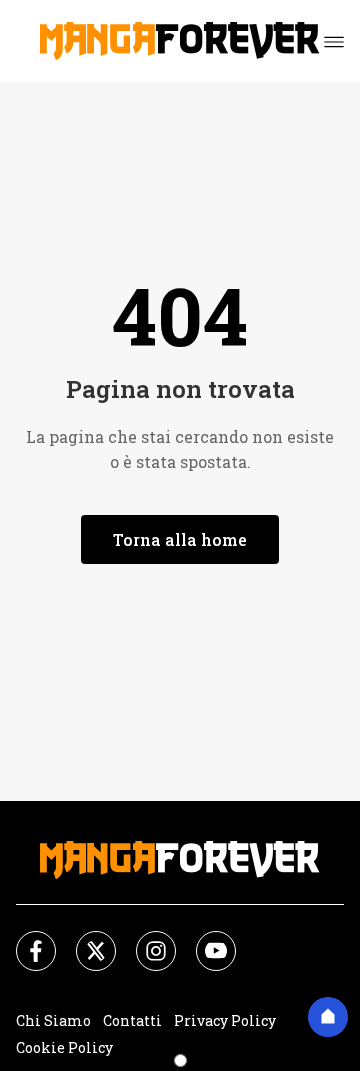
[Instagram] (144, 939)
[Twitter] (84, 939)
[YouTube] (204, 939)
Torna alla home (180, 539)
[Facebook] (24, 939)
